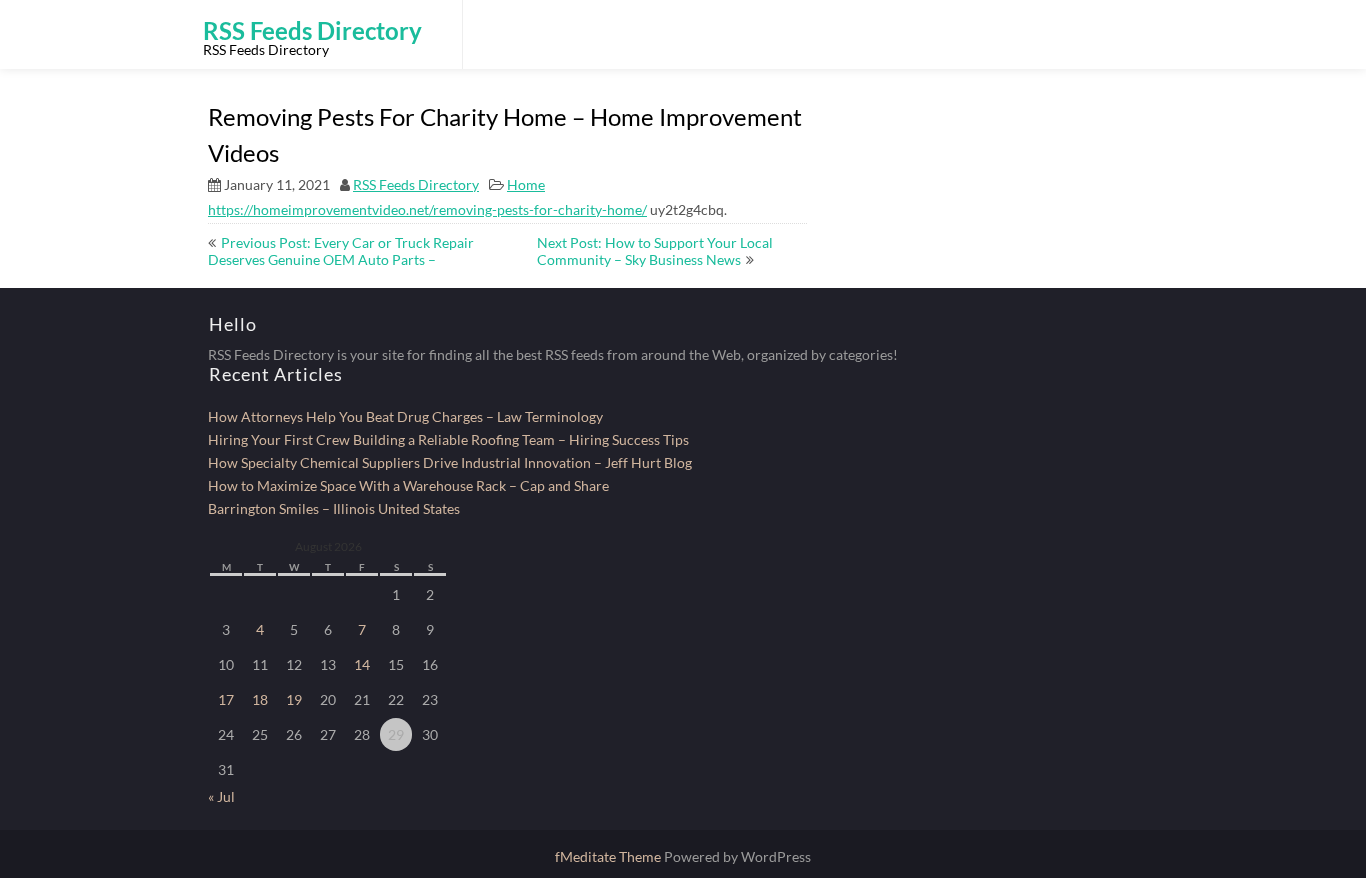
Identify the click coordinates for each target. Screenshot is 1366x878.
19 (294, 699)
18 (260, 699)
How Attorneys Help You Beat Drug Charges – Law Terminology (405, 416)
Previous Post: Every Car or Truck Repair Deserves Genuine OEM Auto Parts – (341, 251)
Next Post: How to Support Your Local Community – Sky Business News (655, 251)
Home (526, 184)
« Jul (221, 796)
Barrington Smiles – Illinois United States (334, 508)
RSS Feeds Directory (416, 184)
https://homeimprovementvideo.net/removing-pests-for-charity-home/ (427, 209)
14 (362, 664)
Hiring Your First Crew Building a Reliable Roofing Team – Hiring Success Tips (448, 439)
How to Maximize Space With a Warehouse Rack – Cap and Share (408, 485)
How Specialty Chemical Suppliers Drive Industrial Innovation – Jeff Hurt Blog (450, 462)
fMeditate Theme (609, 856)
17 (226, 699)
